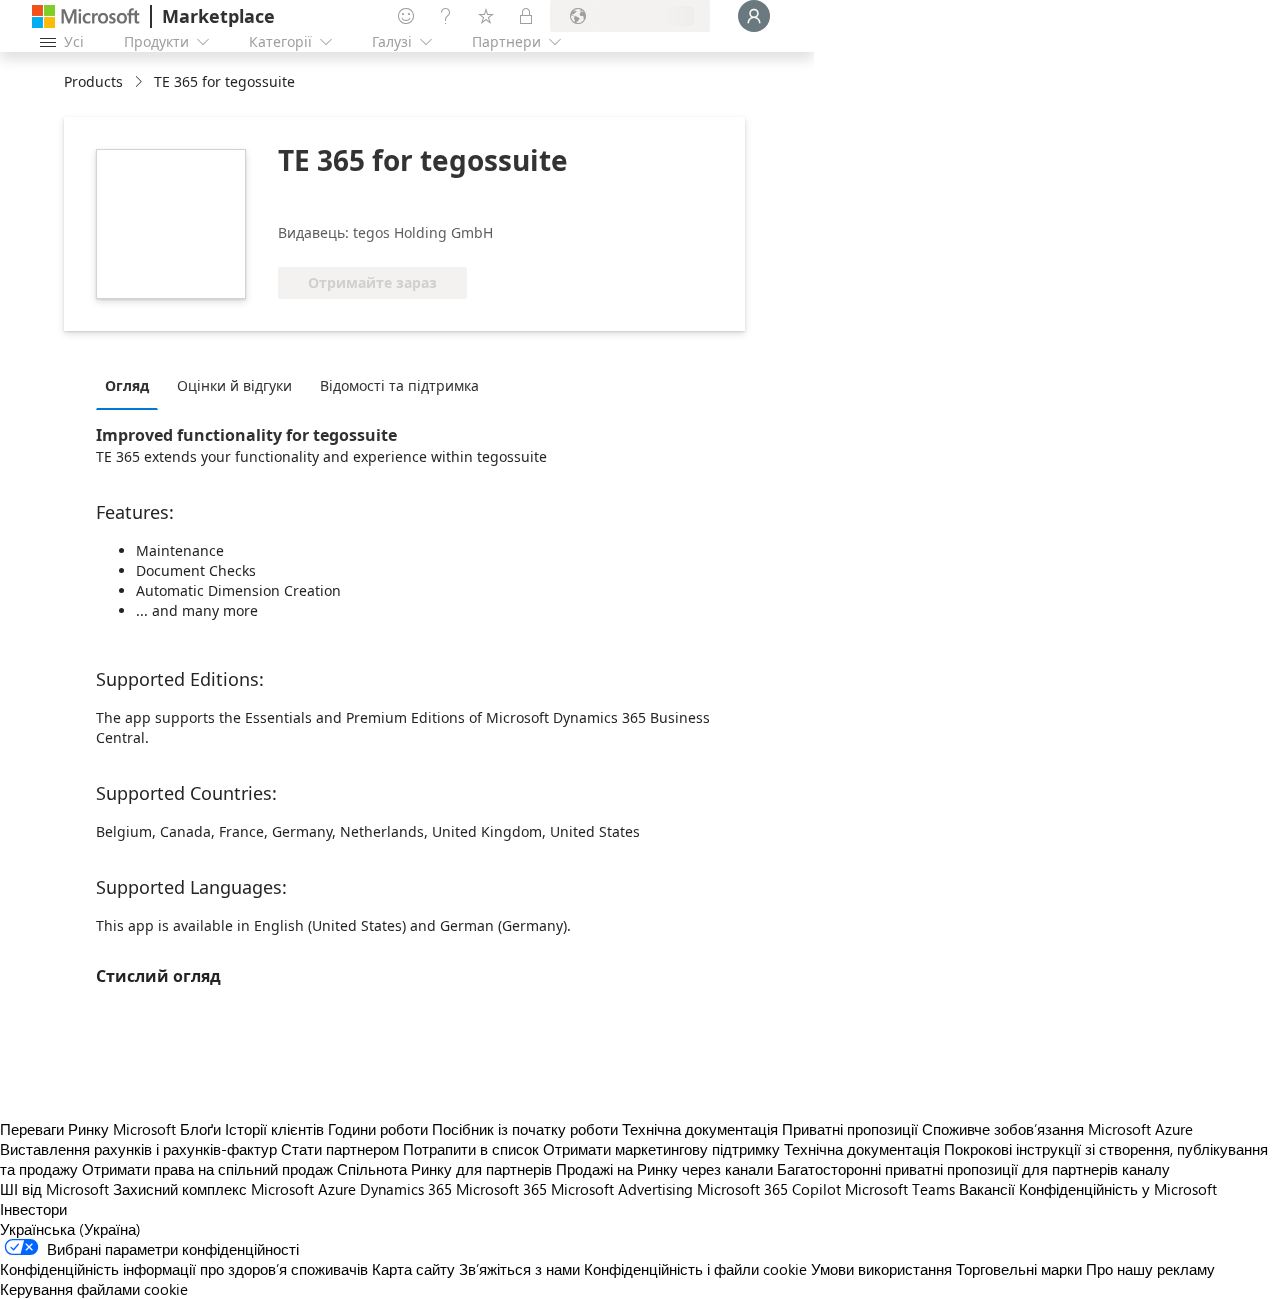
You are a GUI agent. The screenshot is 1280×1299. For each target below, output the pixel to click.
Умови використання (881, 1269)
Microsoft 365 (501, 1189)
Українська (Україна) (70, 1229)
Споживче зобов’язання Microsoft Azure (1057, 1129)
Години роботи (378, 1129)
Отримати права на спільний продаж (207, 1169)
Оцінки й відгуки (234, 385)
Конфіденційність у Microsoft (1118, 1189)
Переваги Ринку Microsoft (88, 1129)
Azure (337, 1189)
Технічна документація (700, 1129)
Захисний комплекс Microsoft (213, 1189)
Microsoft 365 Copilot (769, 1189)
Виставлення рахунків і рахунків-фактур (138, 1149)
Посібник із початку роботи (525, 1129)
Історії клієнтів (274, 1129)
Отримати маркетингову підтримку (661, 1149)
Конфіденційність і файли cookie (695, 1269)
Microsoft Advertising (622, 1189)
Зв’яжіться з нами (519, 1269)
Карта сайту (413, 1269)
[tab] (132, 385)
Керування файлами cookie (94, 1289)
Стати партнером (340, 1149)
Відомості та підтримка (399, 385)
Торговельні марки (1019, 1269)
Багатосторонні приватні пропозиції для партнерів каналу (973, 1169)
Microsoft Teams (900, 1189)
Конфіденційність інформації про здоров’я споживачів (184, 1269)
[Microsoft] (86, 16)
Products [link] (93, 81)
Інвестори (33, 1209)
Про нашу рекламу (1150, 1269)
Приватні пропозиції (850, 1129)
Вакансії (987, 1189)
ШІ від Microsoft (54, 1189)
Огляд (127, 385)
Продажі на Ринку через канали (664, 1169)
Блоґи (200, 1129)
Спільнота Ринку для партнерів (444, 1169)
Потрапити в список (471, 1149)
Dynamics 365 (406, 1189)
